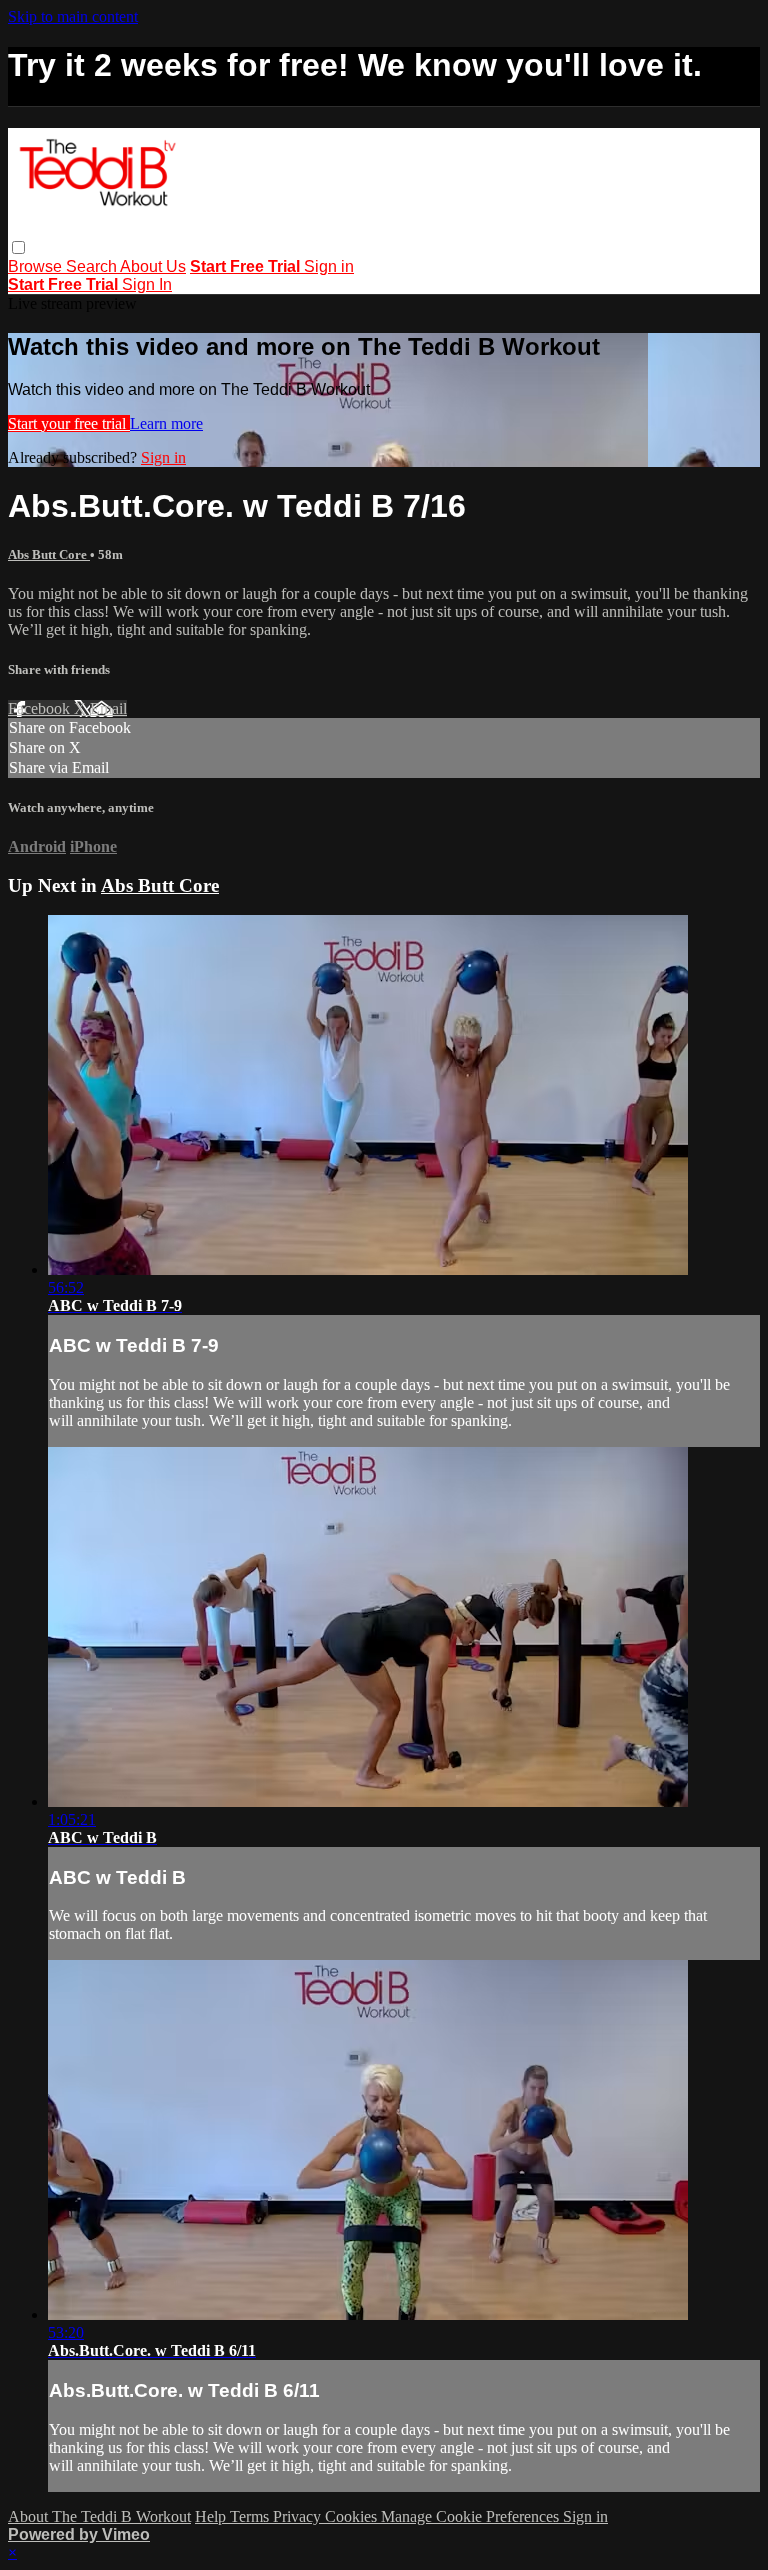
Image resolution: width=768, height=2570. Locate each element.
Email (108, 708)
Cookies (353, 2516)
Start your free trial (69, 423)
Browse (37, 266)
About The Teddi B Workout (99, 2516)
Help (212, 2516)
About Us (153, 266)
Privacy (299, 2516)
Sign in (329, 266)
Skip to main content (73, 16)
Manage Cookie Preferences (472, 2516)
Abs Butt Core (49, 554)
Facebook (41, 708)
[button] (18, 247)
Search (93, 266)
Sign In (147, 284)
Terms (251, 2516)
